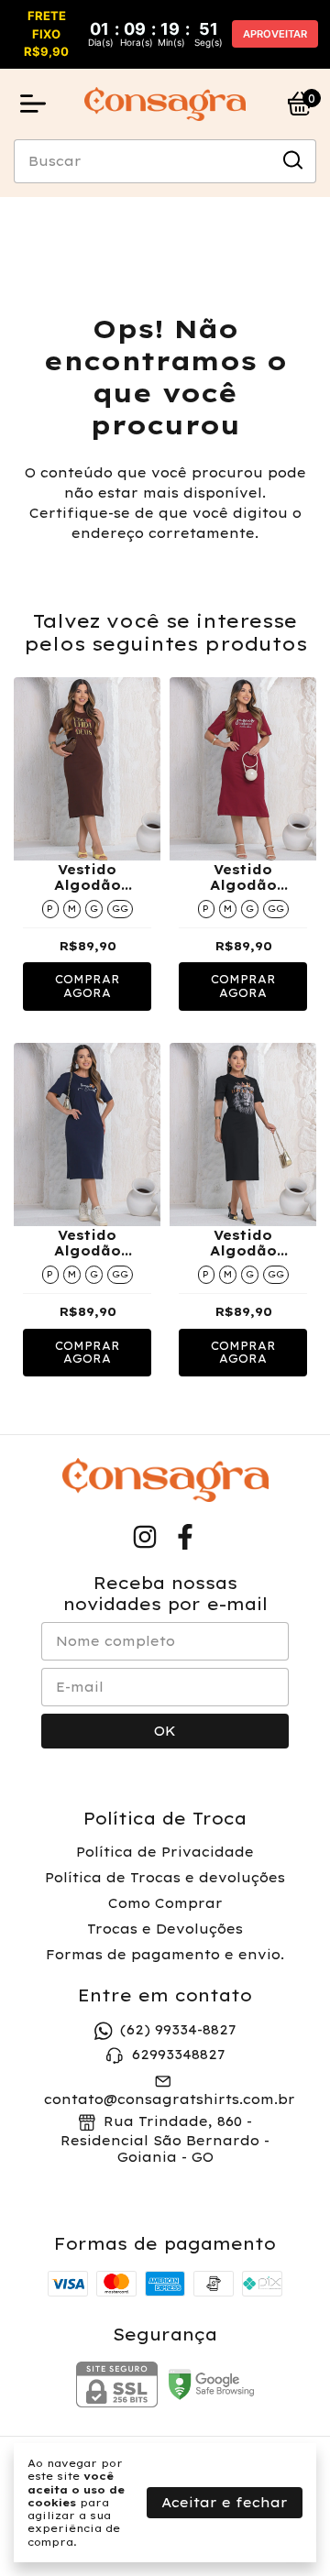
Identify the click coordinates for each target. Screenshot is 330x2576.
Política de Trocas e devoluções (165, 1878)
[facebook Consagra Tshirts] (185, 1537)
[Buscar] (291, 160)
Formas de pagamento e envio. (165, 1955)
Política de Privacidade (165, 1852)
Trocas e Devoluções (165, 1929)
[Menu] (37, 104)
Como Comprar (165, 1903)
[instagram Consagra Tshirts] (145, 1537)
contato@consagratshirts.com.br (170, 2099)
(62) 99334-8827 (178, 2030)
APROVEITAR (275, 34)
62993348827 (178, 2055)
